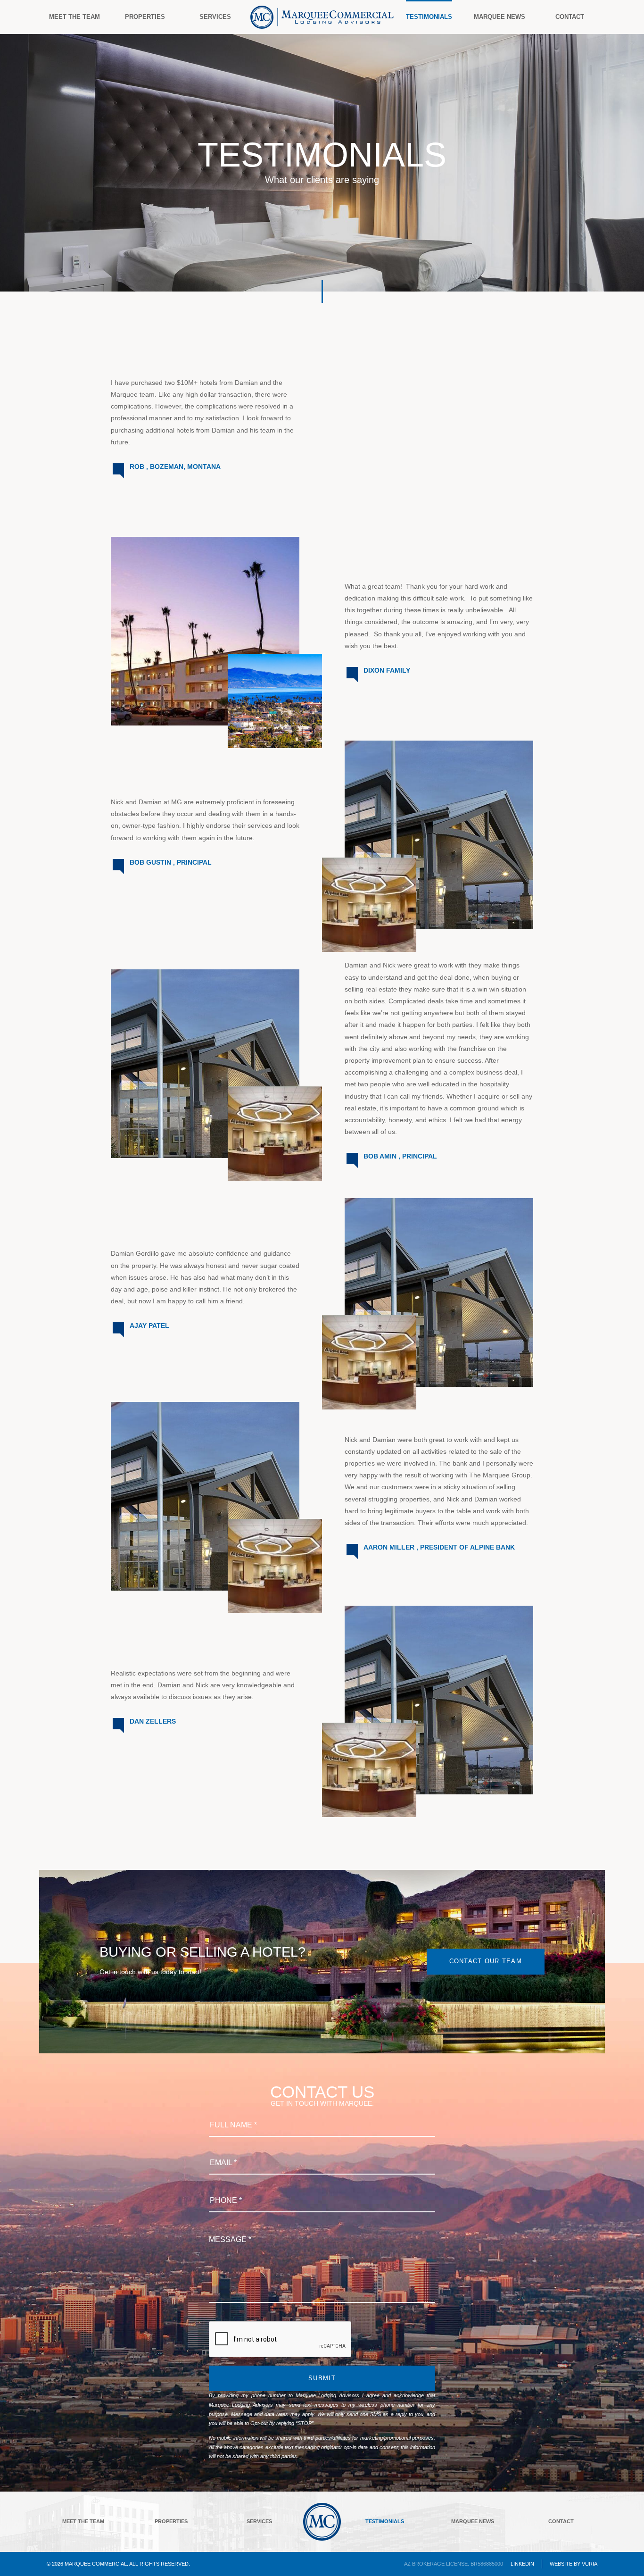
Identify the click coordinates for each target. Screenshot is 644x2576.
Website (561, 2564)
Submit (322, 2378)
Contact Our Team (486, 1961)
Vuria (590, 2564)
